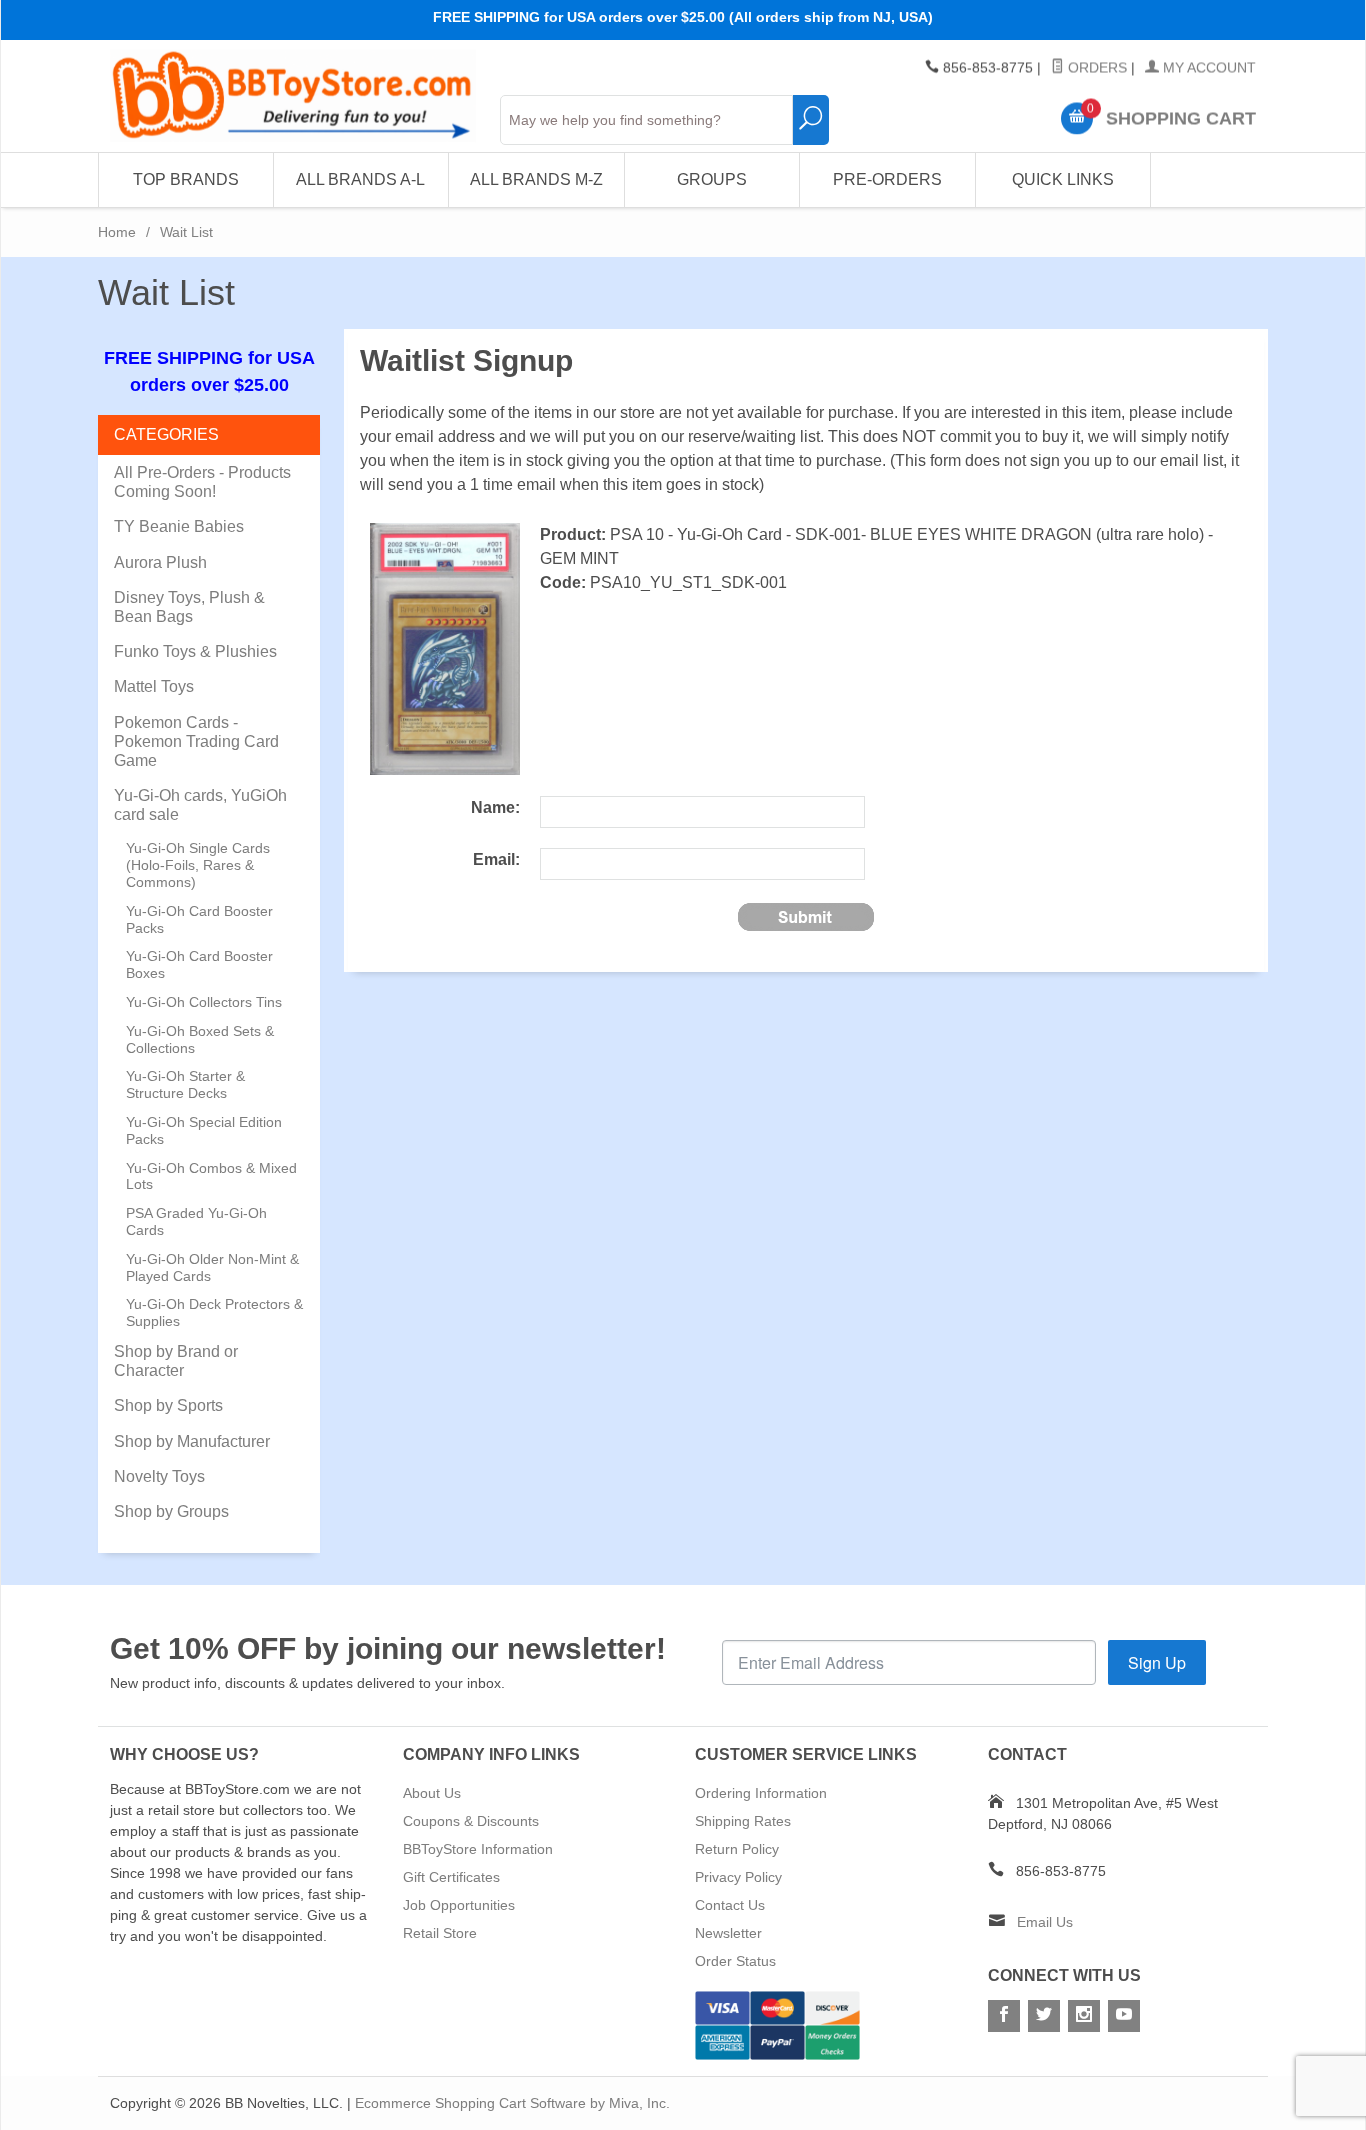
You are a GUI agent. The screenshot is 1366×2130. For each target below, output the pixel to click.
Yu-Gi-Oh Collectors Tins (204, 1002)
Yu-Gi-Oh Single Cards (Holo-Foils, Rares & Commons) (198, 865)
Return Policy (737, 1849)
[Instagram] (1084, 2016)
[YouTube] (1124, 2016)
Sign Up (1157, 1662)
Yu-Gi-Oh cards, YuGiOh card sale (200, 805)
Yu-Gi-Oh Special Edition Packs (204, 1130)
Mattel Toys (154, 686)
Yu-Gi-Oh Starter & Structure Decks (185, 1084)
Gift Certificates (451, 1877)
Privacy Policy (738, 1877)
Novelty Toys (159, 1476)
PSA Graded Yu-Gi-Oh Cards (196, 1221)
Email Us (1045, 1922)
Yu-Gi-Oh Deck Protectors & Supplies (214, 1312)
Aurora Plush (160, 562)
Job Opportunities (459, 1905)
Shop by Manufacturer (192, 1441)
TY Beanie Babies (179, 526)
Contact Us (730, 1905)
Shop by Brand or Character (176, 1361)
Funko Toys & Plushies (195, 651)
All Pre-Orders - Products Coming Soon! (202, 482)
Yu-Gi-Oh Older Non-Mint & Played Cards (212, 1267)
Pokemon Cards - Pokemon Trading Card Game (196, 741)
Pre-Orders (887, 179)
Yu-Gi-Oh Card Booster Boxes (199, 964)
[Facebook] (1004, 2016)
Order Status (735, 1961)
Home (117, 232)
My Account (1207, 68)
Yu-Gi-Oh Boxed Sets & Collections (200, 1039)
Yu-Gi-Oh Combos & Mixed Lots (211, 1176)
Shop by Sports (168, 1405)
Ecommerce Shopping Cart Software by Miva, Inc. (512, 2103)
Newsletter (728, 1933)
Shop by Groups (171, 1511)
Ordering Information (761, 1793)
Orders (1095, 68)
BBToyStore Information (478, 1849)
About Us (432, 1793)
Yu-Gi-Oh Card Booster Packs (199, 919)
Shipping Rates (743, 1821)
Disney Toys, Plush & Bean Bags (189, 607)
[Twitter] (1044, 2016)
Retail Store (440, 1933)
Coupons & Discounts (471, 1821)
